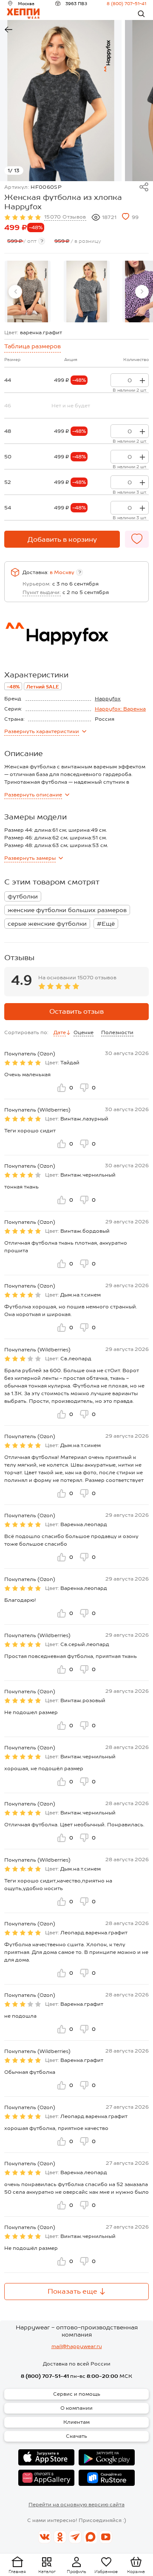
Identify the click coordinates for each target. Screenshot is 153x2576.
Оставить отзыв (76, 1011)
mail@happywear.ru (77, 2346)
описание (33, 795)
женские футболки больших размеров (67, 910)
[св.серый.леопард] (87, 291)
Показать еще (72, 2291)
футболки (23, 896)
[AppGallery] (46, 2478)
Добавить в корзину (62, 539)
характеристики (42, 731)
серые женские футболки (47, 924)
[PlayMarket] (107, 2457)
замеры (30, 858)
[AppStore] (46, 2457)
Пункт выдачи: (42, 592)
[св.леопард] (28, 291)
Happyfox (108, 699)
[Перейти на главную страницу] (23, 14)
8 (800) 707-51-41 (126, 3)
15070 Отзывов (65, 217)
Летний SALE (43, 687)
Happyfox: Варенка (120, 709)
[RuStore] (107, 2478)
